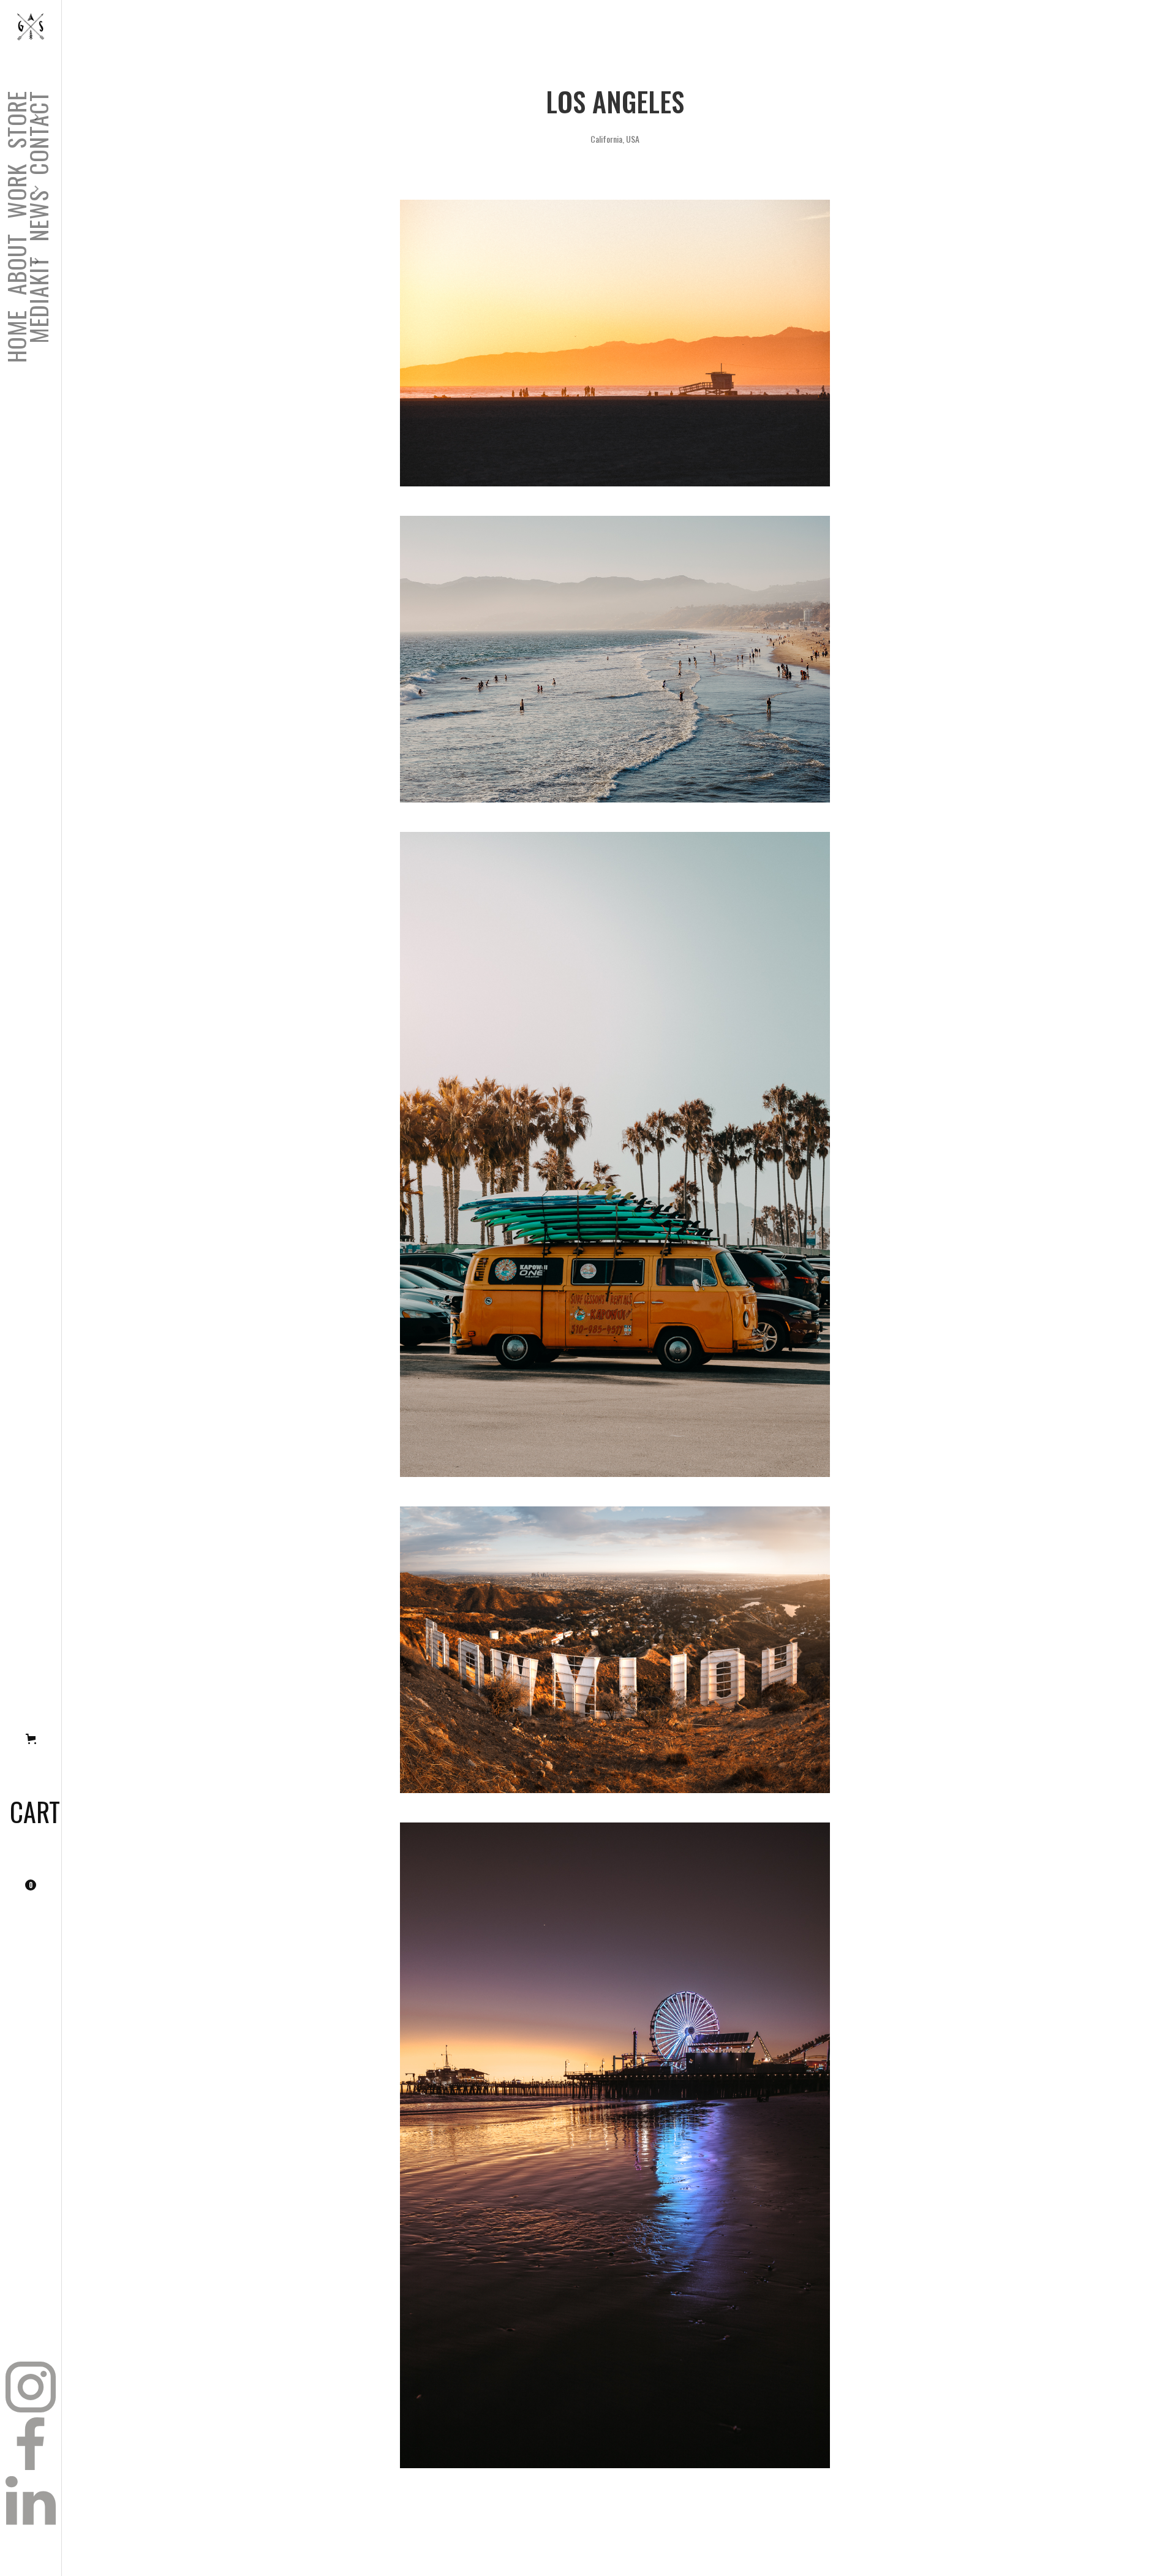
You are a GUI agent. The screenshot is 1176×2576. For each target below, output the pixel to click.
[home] (31, 27)
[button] (20, 264)
